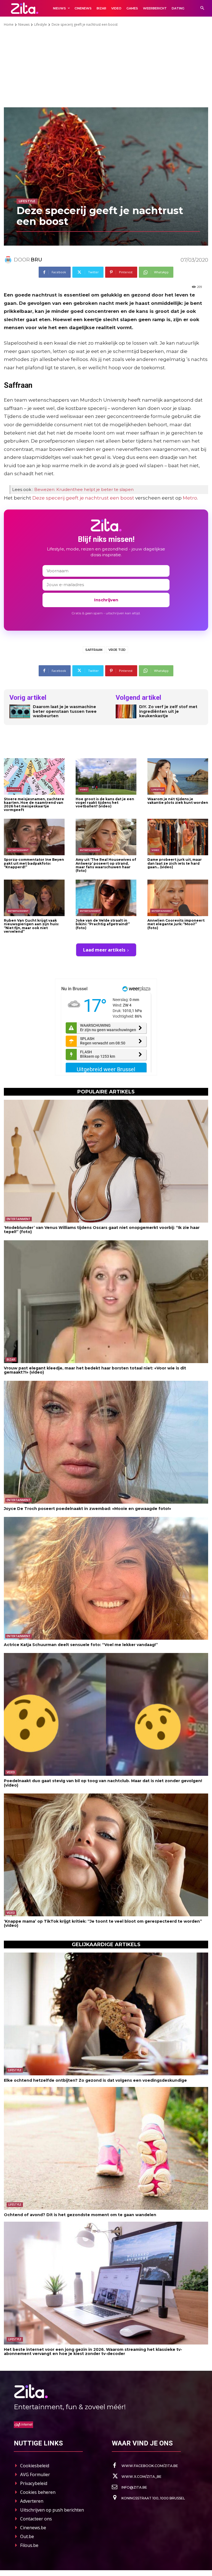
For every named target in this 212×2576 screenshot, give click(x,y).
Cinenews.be (33, 2528)
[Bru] (9, 260)
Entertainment (18, 850)
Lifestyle (41, 24)
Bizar (11, 1360)
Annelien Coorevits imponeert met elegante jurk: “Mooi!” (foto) (176, 924)
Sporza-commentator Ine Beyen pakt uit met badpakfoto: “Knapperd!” (34, 863)
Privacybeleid (34, 2483)
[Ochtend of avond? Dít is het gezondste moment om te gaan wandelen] (106, 2148)
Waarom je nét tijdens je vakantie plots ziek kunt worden (178, 801)
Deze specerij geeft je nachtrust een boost (83, 498)
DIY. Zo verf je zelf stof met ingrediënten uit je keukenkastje (168, 711)
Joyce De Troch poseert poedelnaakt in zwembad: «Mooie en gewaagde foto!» (88, 1509)
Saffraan (94, 650)
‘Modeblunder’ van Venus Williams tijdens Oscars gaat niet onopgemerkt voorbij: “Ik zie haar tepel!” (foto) (102, 1230)
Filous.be (29, 2545)
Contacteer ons (36, 2519)
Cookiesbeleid (35, 2466)
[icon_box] (145, 2466)
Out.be (27, 2536)
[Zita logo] (25, 8)
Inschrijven (106, 600)
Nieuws (24, 24)
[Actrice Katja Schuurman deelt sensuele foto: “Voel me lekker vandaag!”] (106, 1578)
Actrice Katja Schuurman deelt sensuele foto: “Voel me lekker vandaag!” (81, 1645)
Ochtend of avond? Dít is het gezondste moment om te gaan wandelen (80, 2215)
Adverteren (32, 2501)
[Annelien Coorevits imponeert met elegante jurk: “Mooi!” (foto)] (178, 898)
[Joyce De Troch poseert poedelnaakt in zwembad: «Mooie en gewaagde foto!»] (106, 1442)
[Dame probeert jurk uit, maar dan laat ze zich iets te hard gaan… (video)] (178, 837)
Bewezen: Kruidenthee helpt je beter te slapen (84, 489)
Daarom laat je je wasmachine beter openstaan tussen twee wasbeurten (65, 711)
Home (9, 24)
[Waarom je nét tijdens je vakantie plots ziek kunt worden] (178, 776)
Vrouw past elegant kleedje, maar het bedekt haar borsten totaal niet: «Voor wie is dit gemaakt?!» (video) (95, 1370)
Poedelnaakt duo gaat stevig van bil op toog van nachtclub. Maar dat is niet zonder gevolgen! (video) (103, 1783)
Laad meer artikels (104, 950)
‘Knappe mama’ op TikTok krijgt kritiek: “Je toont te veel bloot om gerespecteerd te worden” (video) (103, 1923)
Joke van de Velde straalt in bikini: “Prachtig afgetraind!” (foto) (103, 924)
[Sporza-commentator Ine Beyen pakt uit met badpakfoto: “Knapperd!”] (34, 837)
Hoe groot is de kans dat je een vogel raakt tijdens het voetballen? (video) (105, 803)
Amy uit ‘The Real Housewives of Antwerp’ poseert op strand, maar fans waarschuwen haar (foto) (106, 865)
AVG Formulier (35, 2474)
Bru (36, 260)
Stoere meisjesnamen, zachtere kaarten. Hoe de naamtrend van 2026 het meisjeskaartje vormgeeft (34, 804)
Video (84, 789)
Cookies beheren (38, 2492)
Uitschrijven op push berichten (52, 2510)
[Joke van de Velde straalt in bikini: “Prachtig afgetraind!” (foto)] (106, 898)
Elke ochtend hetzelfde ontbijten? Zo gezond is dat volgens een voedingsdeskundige (95, 2080)
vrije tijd (117, 650)
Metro (190, 498)
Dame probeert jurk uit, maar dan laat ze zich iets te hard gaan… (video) (175, 863)
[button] (202, 8)
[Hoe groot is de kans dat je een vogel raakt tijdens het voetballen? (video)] (106, 776)
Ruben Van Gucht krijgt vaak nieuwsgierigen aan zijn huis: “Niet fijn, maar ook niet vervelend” (31, 926)
